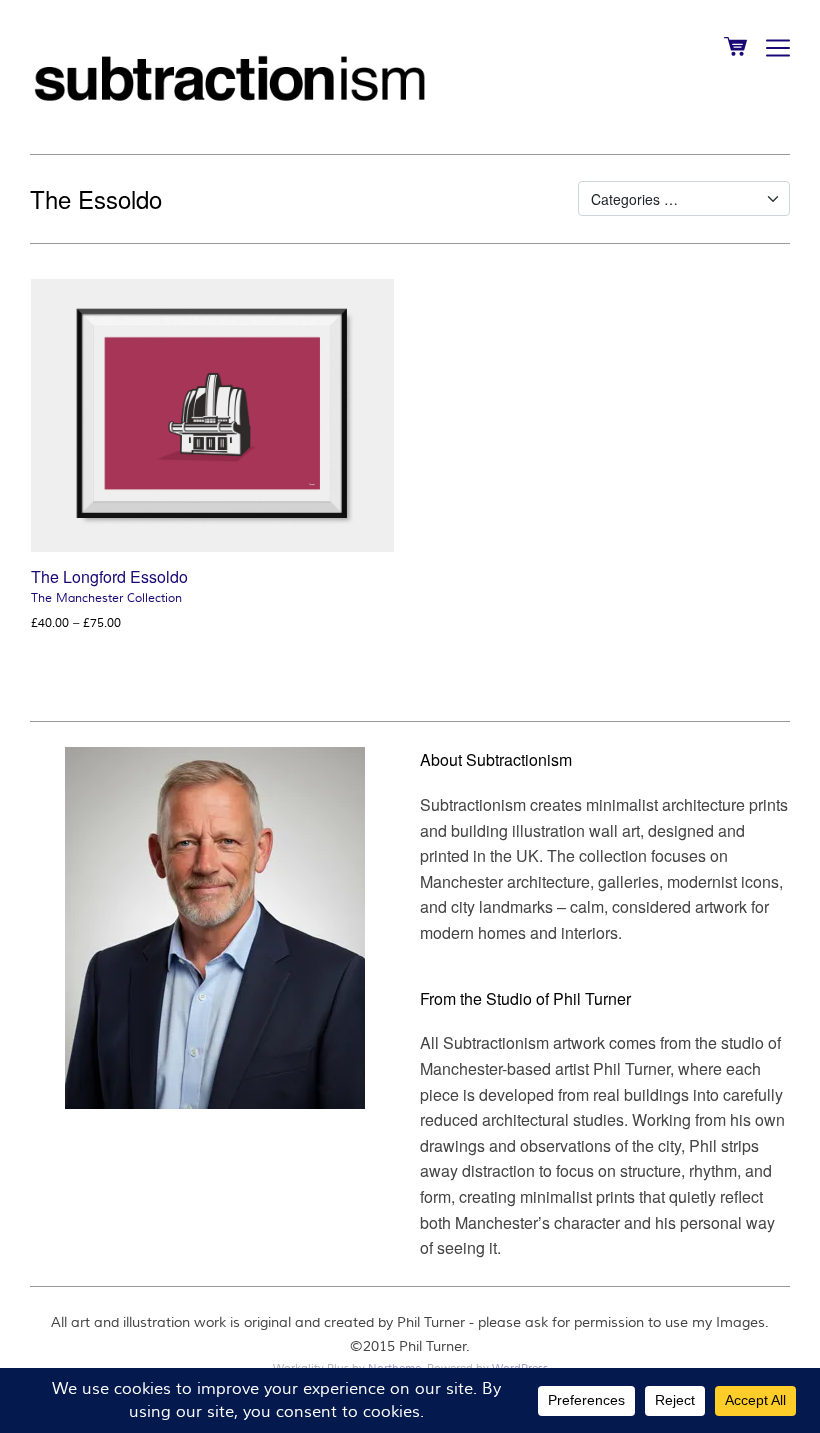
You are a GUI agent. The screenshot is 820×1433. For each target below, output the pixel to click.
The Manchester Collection (106, 598)
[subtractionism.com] (230, 75)
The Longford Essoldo (109, 576)
